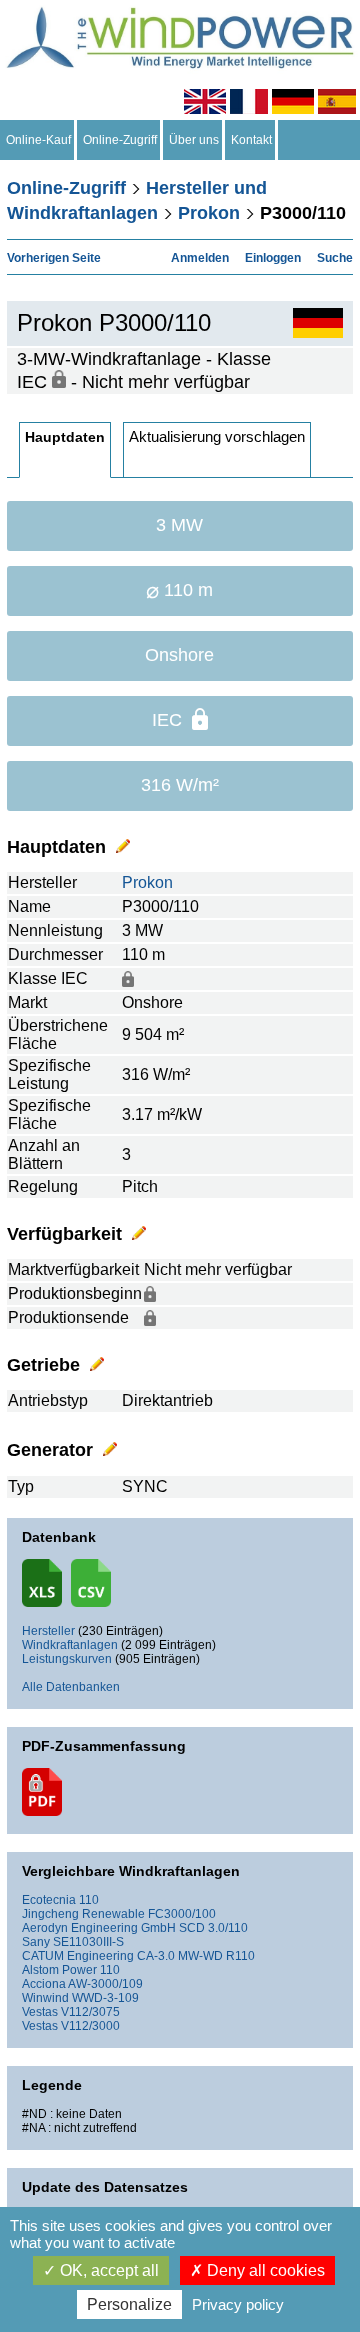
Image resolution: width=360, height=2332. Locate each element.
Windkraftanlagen (70, 1645)
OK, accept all (107, 2270)
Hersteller (48, 1631)
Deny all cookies (264, 2270)
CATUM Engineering (78, 1956)
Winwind (45, 1998)
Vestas (40, 2012)
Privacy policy (238, 2304)
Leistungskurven (67, 1659)
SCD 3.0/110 (213, 1928)
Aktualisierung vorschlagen (217, 436)
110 (89, 1900)
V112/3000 (90, 2026)
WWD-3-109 (105, 1998)
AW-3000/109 (105, 1984)
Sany (36, 1942)
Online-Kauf (38, 140)
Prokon (209, 213)
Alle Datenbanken (71, 1687)
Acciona (44, 1984)
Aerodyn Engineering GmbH (99, 1928)
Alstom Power (59, 1970)
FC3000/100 (182, 1914)
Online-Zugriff (120, 140)
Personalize (129, 2304)
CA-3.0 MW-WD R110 (196, 1956)
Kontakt (251, 140)
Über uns (194, 140)
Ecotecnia (49, 1900)
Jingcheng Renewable (83, 1914)
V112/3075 (90, 2012)
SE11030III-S (88, 1942)
